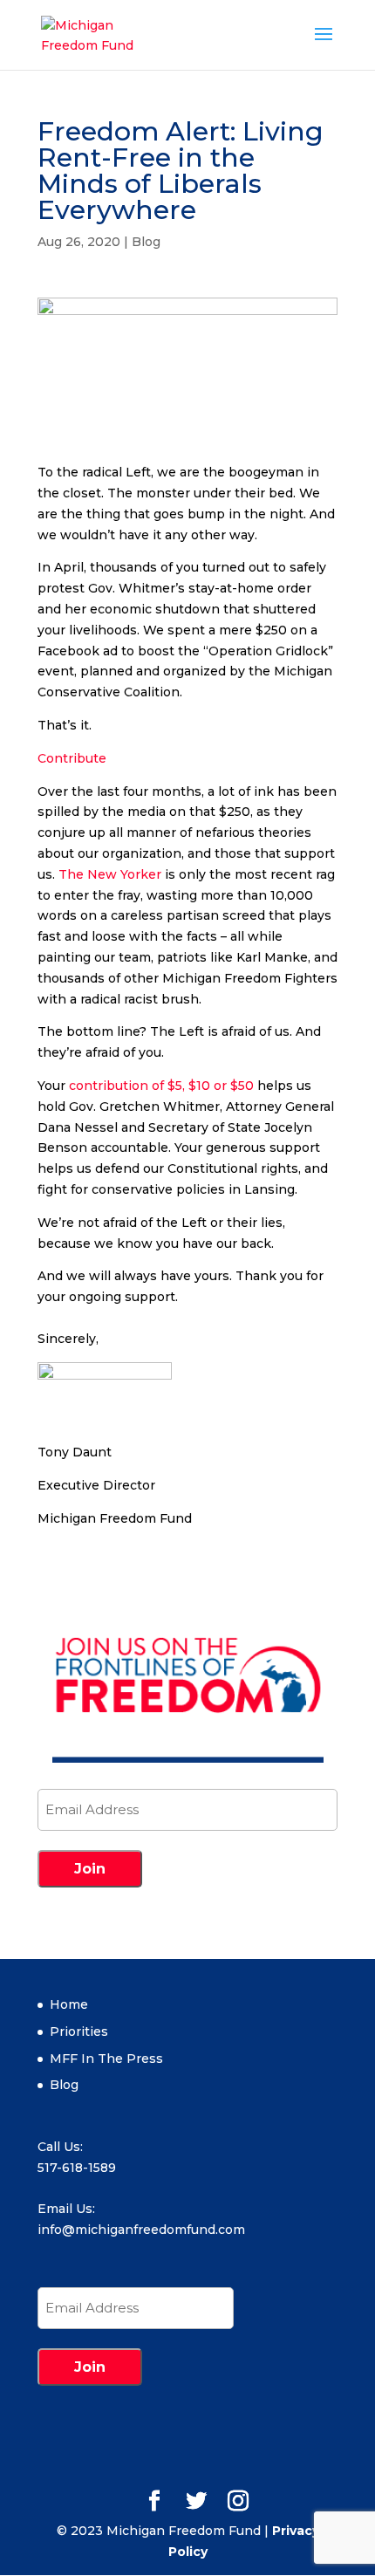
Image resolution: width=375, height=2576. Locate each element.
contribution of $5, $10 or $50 (161, 1086)
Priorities (79, 2031)
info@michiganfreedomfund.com (141, 2230)
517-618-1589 (77, 2168)
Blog (146, 242)
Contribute (72, 758)
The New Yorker (110, 874)
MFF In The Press (106, 2059)
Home (69, 2004)
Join (90, 1869)
